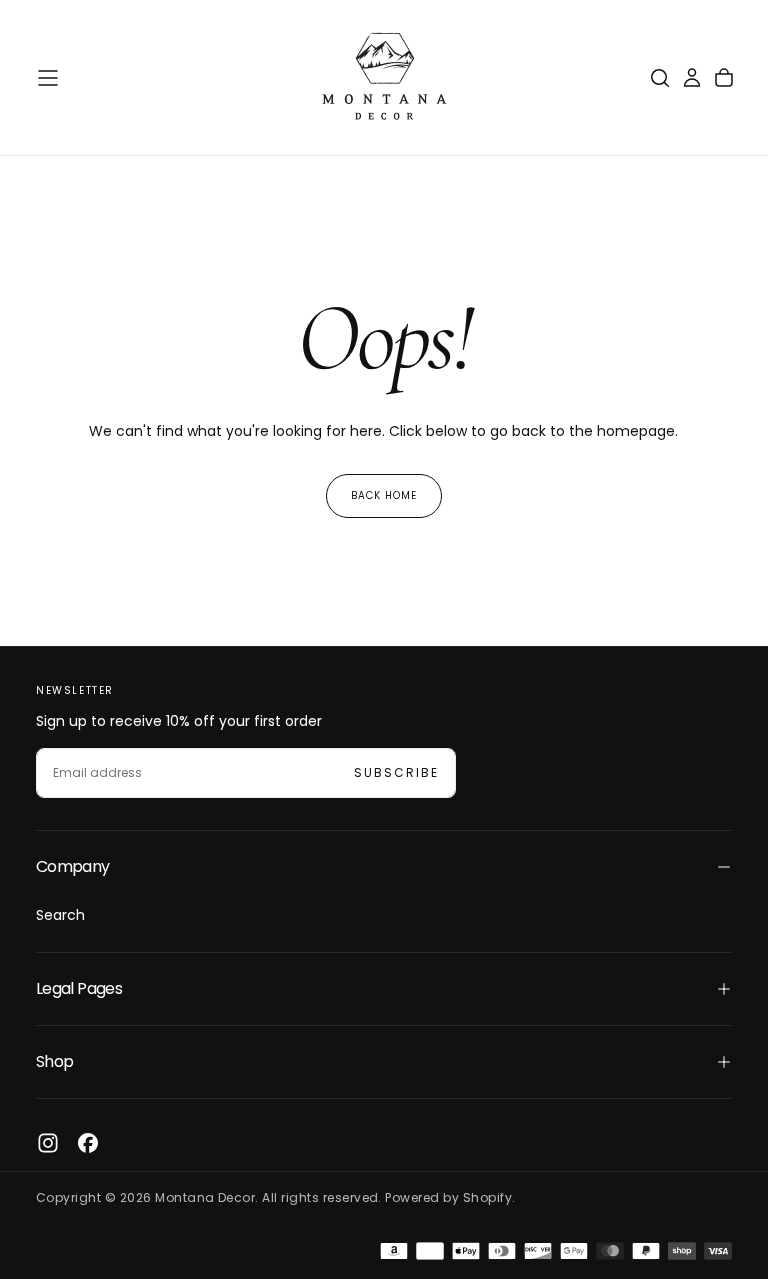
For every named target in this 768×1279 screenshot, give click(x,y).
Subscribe (396, 772)
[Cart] (724, 78)
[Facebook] (88, 1143)
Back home (384, 495)
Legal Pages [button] (79, 988)
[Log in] (692, 78)
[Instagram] (48, 1143)
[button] (48, 78)
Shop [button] (54, 1061)
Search (60, 915)
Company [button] (73, 866)
